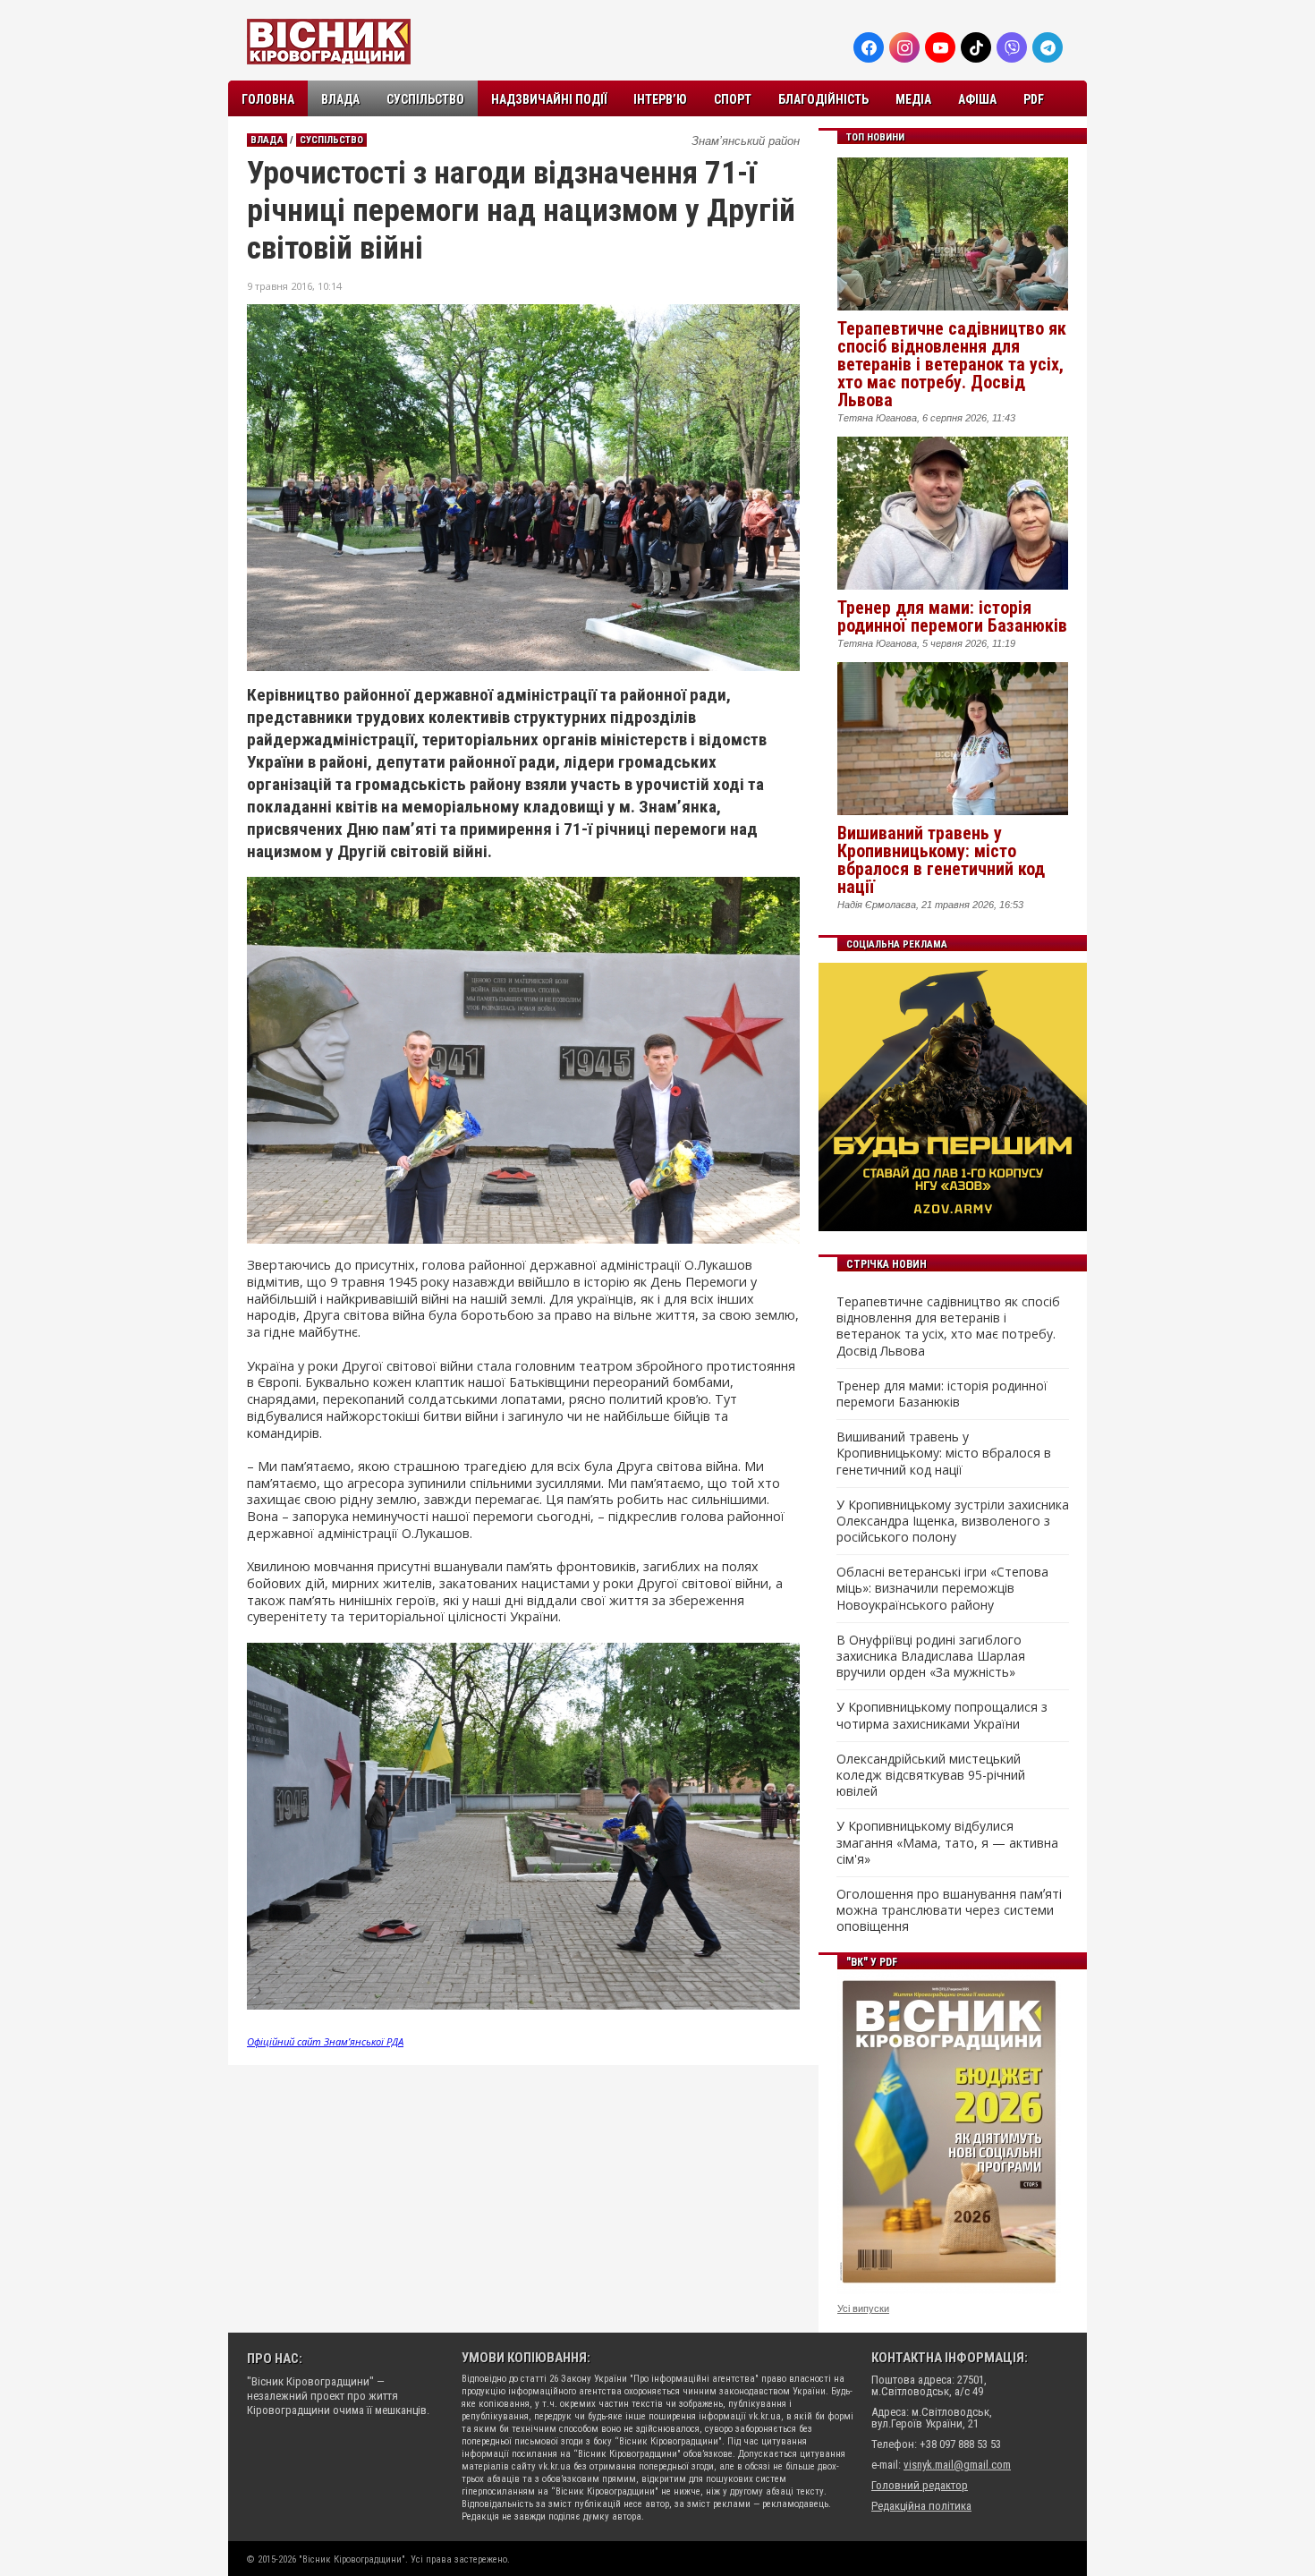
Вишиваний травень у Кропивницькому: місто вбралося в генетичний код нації (941, 860)
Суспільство (425, 99)
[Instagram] (904, 47)
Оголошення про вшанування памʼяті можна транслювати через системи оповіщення (949, 1910)
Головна (268, 99)
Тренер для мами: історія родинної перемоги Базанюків (952, 616)
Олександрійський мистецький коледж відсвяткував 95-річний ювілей (931, 1775)
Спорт (733, 99)
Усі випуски (863, 2308)
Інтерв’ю (660, 99)
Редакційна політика (921, 2506)
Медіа (913, 99)
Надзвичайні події (549, 99)
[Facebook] (869, 47)
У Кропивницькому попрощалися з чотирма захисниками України (942, 1715)
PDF (1034, 99)
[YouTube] (940, 47)
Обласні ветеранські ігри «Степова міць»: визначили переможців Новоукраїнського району (942, 1588)
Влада (340, 99)
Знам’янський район (746, 141)
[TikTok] (976, 47)
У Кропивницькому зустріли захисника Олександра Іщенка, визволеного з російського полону (953, 1521)
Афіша (977, 99)
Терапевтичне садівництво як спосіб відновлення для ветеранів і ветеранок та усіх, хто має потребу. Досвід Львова (952, 364)
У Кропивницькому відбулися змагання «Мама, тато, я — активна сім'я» (947, 1842)
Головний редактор (920, 2485)
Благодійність (823, 99)
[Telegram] (1048, 47)
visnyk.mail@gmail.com (957, 2465)
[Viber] (1012, 47)
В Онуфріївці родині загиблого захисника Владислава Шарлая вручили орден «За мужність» (931, 1656)
